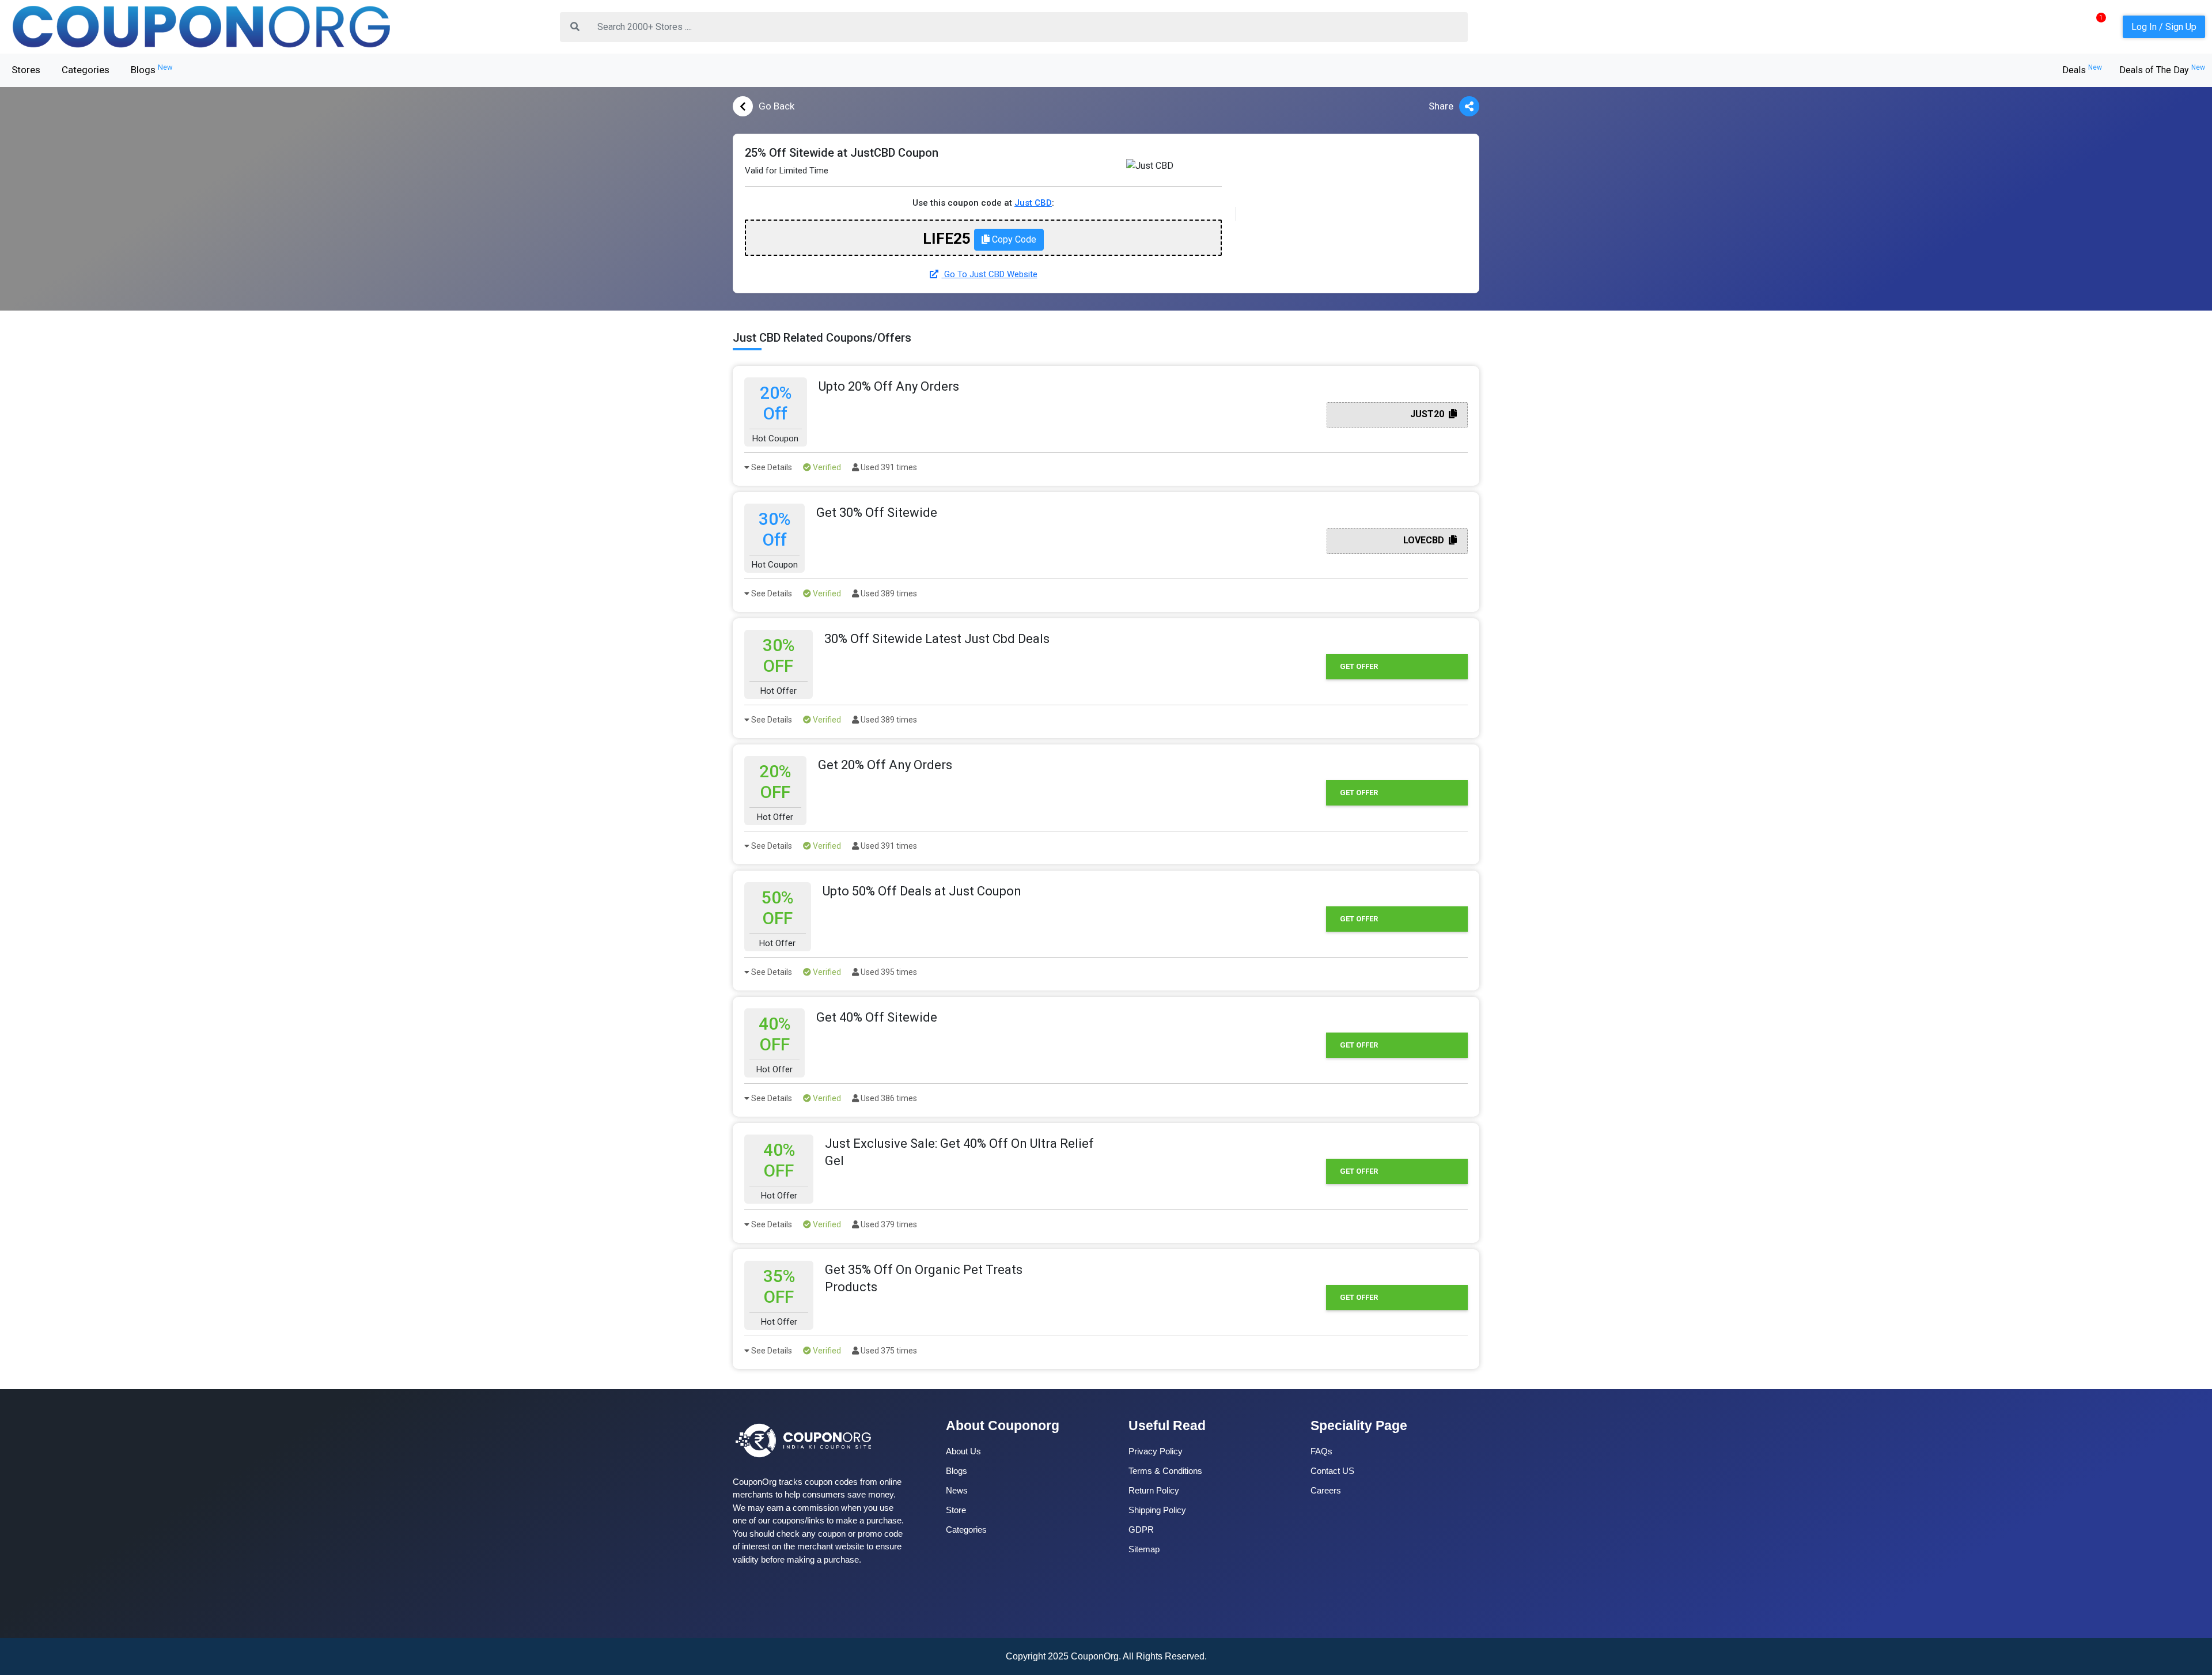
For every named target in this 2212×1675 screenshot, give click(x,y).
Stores (26, 70)
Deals (2082, 70)
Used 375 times (888, 1351)
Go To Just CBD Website (990, 274)
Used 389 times (888, 593)
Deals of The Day (2162, 70)
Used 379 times (888, 1224)
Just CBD (1033, 203)
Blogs (152, 69)
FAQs (1321, 1451)
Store (956, 1510)
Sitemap (1144, 1549)
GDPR (1141, 1530)
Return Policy (1154, 1490)
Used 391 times (888, 467)
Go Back (777, 106)
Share (1441, 106)
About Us (963, 1451)
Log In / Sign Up (2164, 27)
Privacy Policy (1156, 1451)
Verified (826, 467)
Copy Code (1013, 239)
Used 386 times (888, 1098)
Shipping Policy (1157, 1510)
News (957, 1490)
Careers (1326, 1490)
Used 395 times (888, 972)
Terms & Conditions (1165, 1471)
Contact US (1332, 1471)
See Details (771, 467)
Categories (86, 70)
